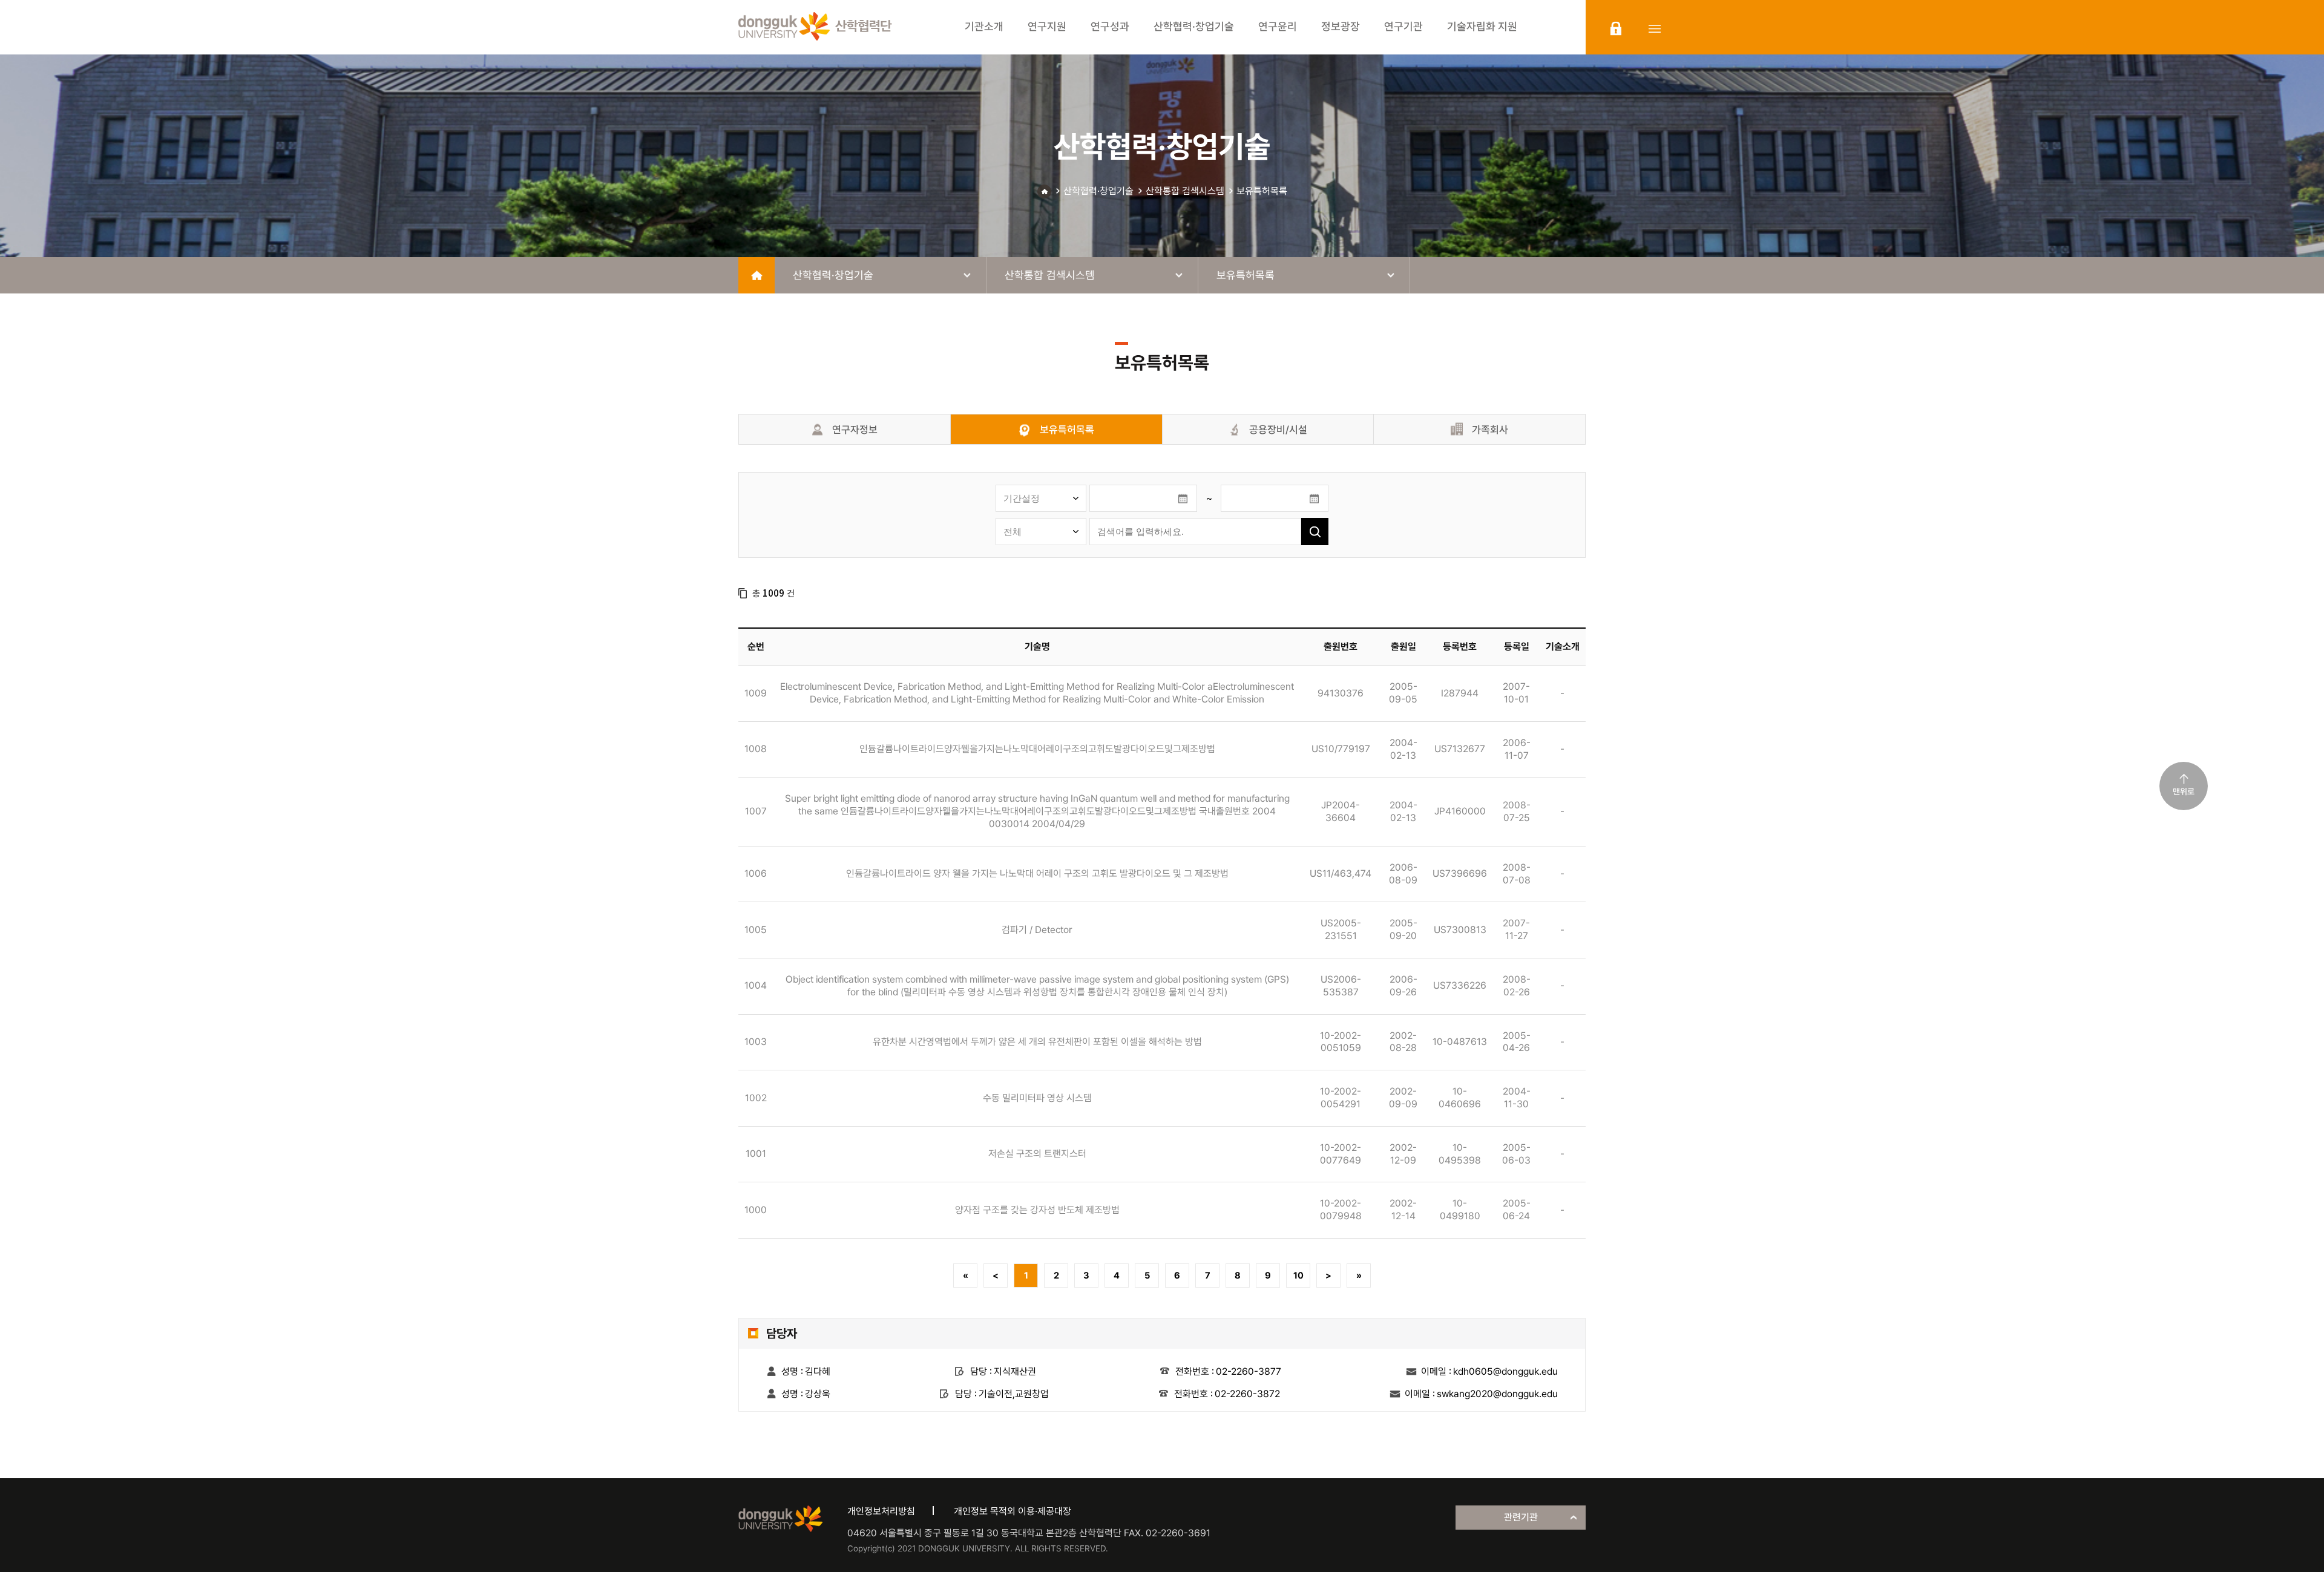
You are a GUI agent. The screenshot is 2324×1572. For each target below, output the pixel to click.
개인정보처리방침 (881, 1511)
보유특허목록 (1262, 191)
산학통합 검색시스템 (1185, 191)
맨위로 (2184, 791)
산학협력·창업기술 (1098, 191)
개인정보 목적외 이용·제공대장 (1013, 1511)
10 (1298, 1276)
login (1616, 28)
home (757, 275)
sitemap (1655, 28)
